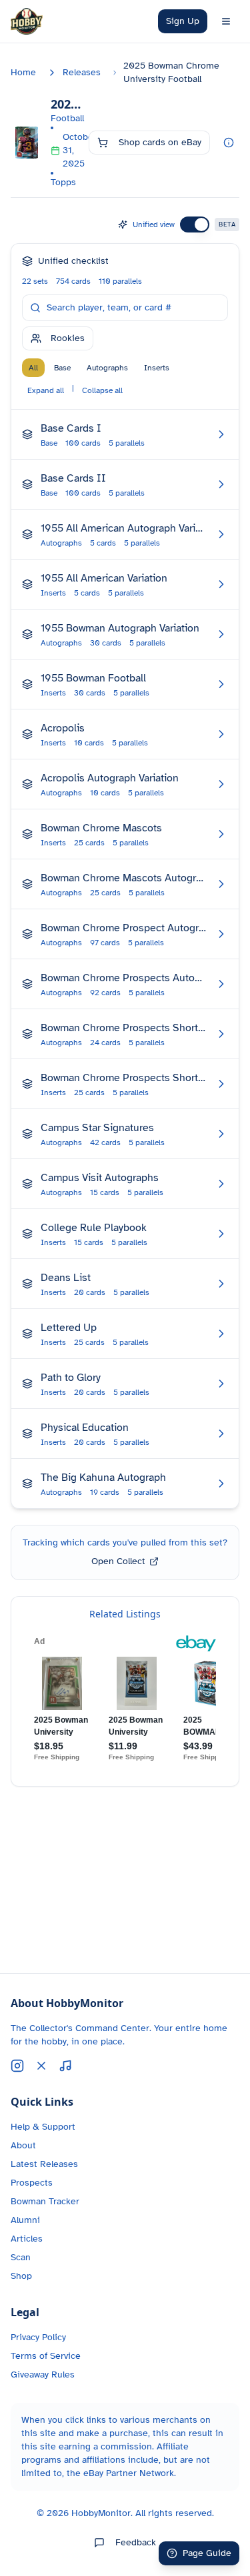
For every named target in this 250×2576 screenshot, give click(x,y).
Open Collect (118, 1561)
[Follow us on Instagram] (17, 2066)
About (23, 2145)
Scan (21, 2257)
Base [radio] (62, 368)
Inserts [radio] (157, 368)
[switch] (195, 224)
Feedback (136, 2542)
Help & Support (43, 2127)
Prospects (32, 2183)
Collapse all (102, 390)
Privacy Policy (38, 2337)
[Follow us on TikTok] (65, 2066)
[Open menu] (226, 21)
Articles (27, 2239)
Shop (21, 2276)
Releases (82, 72)
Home (23, 72)
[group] (99, 368)
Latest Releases (44, 2164)
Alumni (25, 2220)
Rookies (68, 338)
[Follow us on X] (41, 2066)
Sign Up (183, 21)
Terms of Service (46, 2356)
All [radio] (33, 368)
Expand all (46, 390)
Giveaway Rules (43, 2374)
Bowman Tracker (45, 2201)
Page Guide (207, 2553)
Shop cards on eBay (160, 142)
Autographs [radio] (107, 368)
